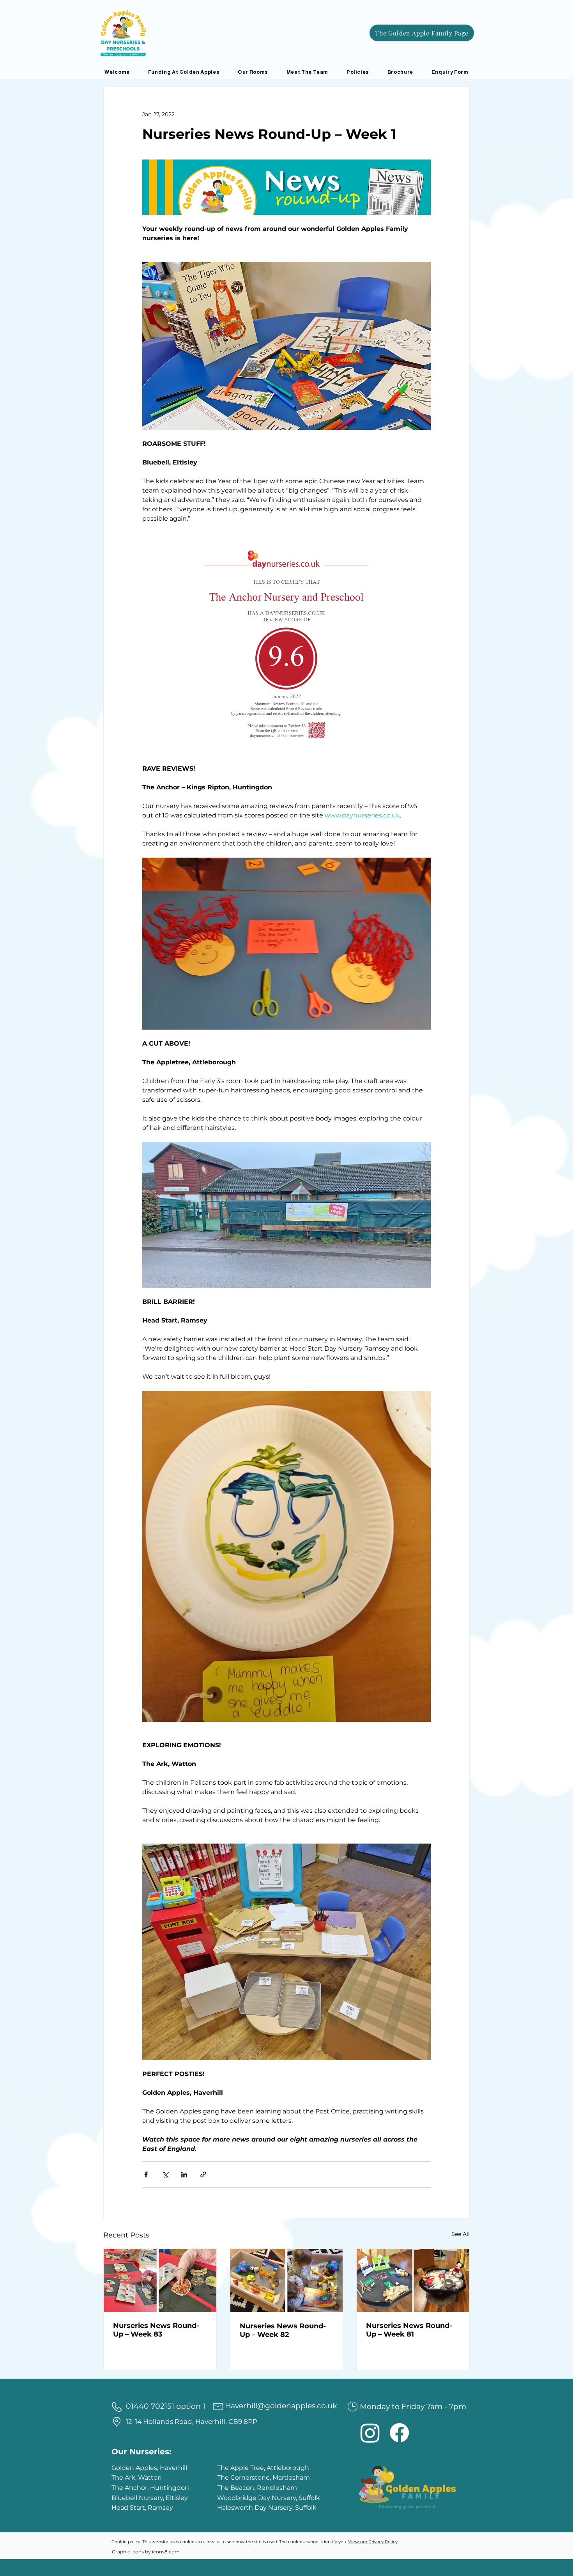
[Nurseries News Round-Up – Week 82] (287, 2280)
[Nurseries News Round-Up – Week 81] (413, 2280)
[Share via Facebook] (146, 2174)
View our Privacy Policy (373, 2542)
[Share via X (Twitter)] (165, 2174)
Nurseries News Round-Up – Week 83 (156, 2330)
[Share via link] (203, 2174)
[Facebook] (399, 2433)
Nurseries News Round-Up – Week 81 (409, 2330)
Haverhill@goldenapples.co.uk (281, 2406)
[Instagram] (370, 2433)
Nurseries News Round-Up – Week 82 (283, 2330)
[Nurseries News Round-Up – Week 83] (160, 2280)
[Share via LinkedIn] (184, 2174)
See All (461, 2234)
